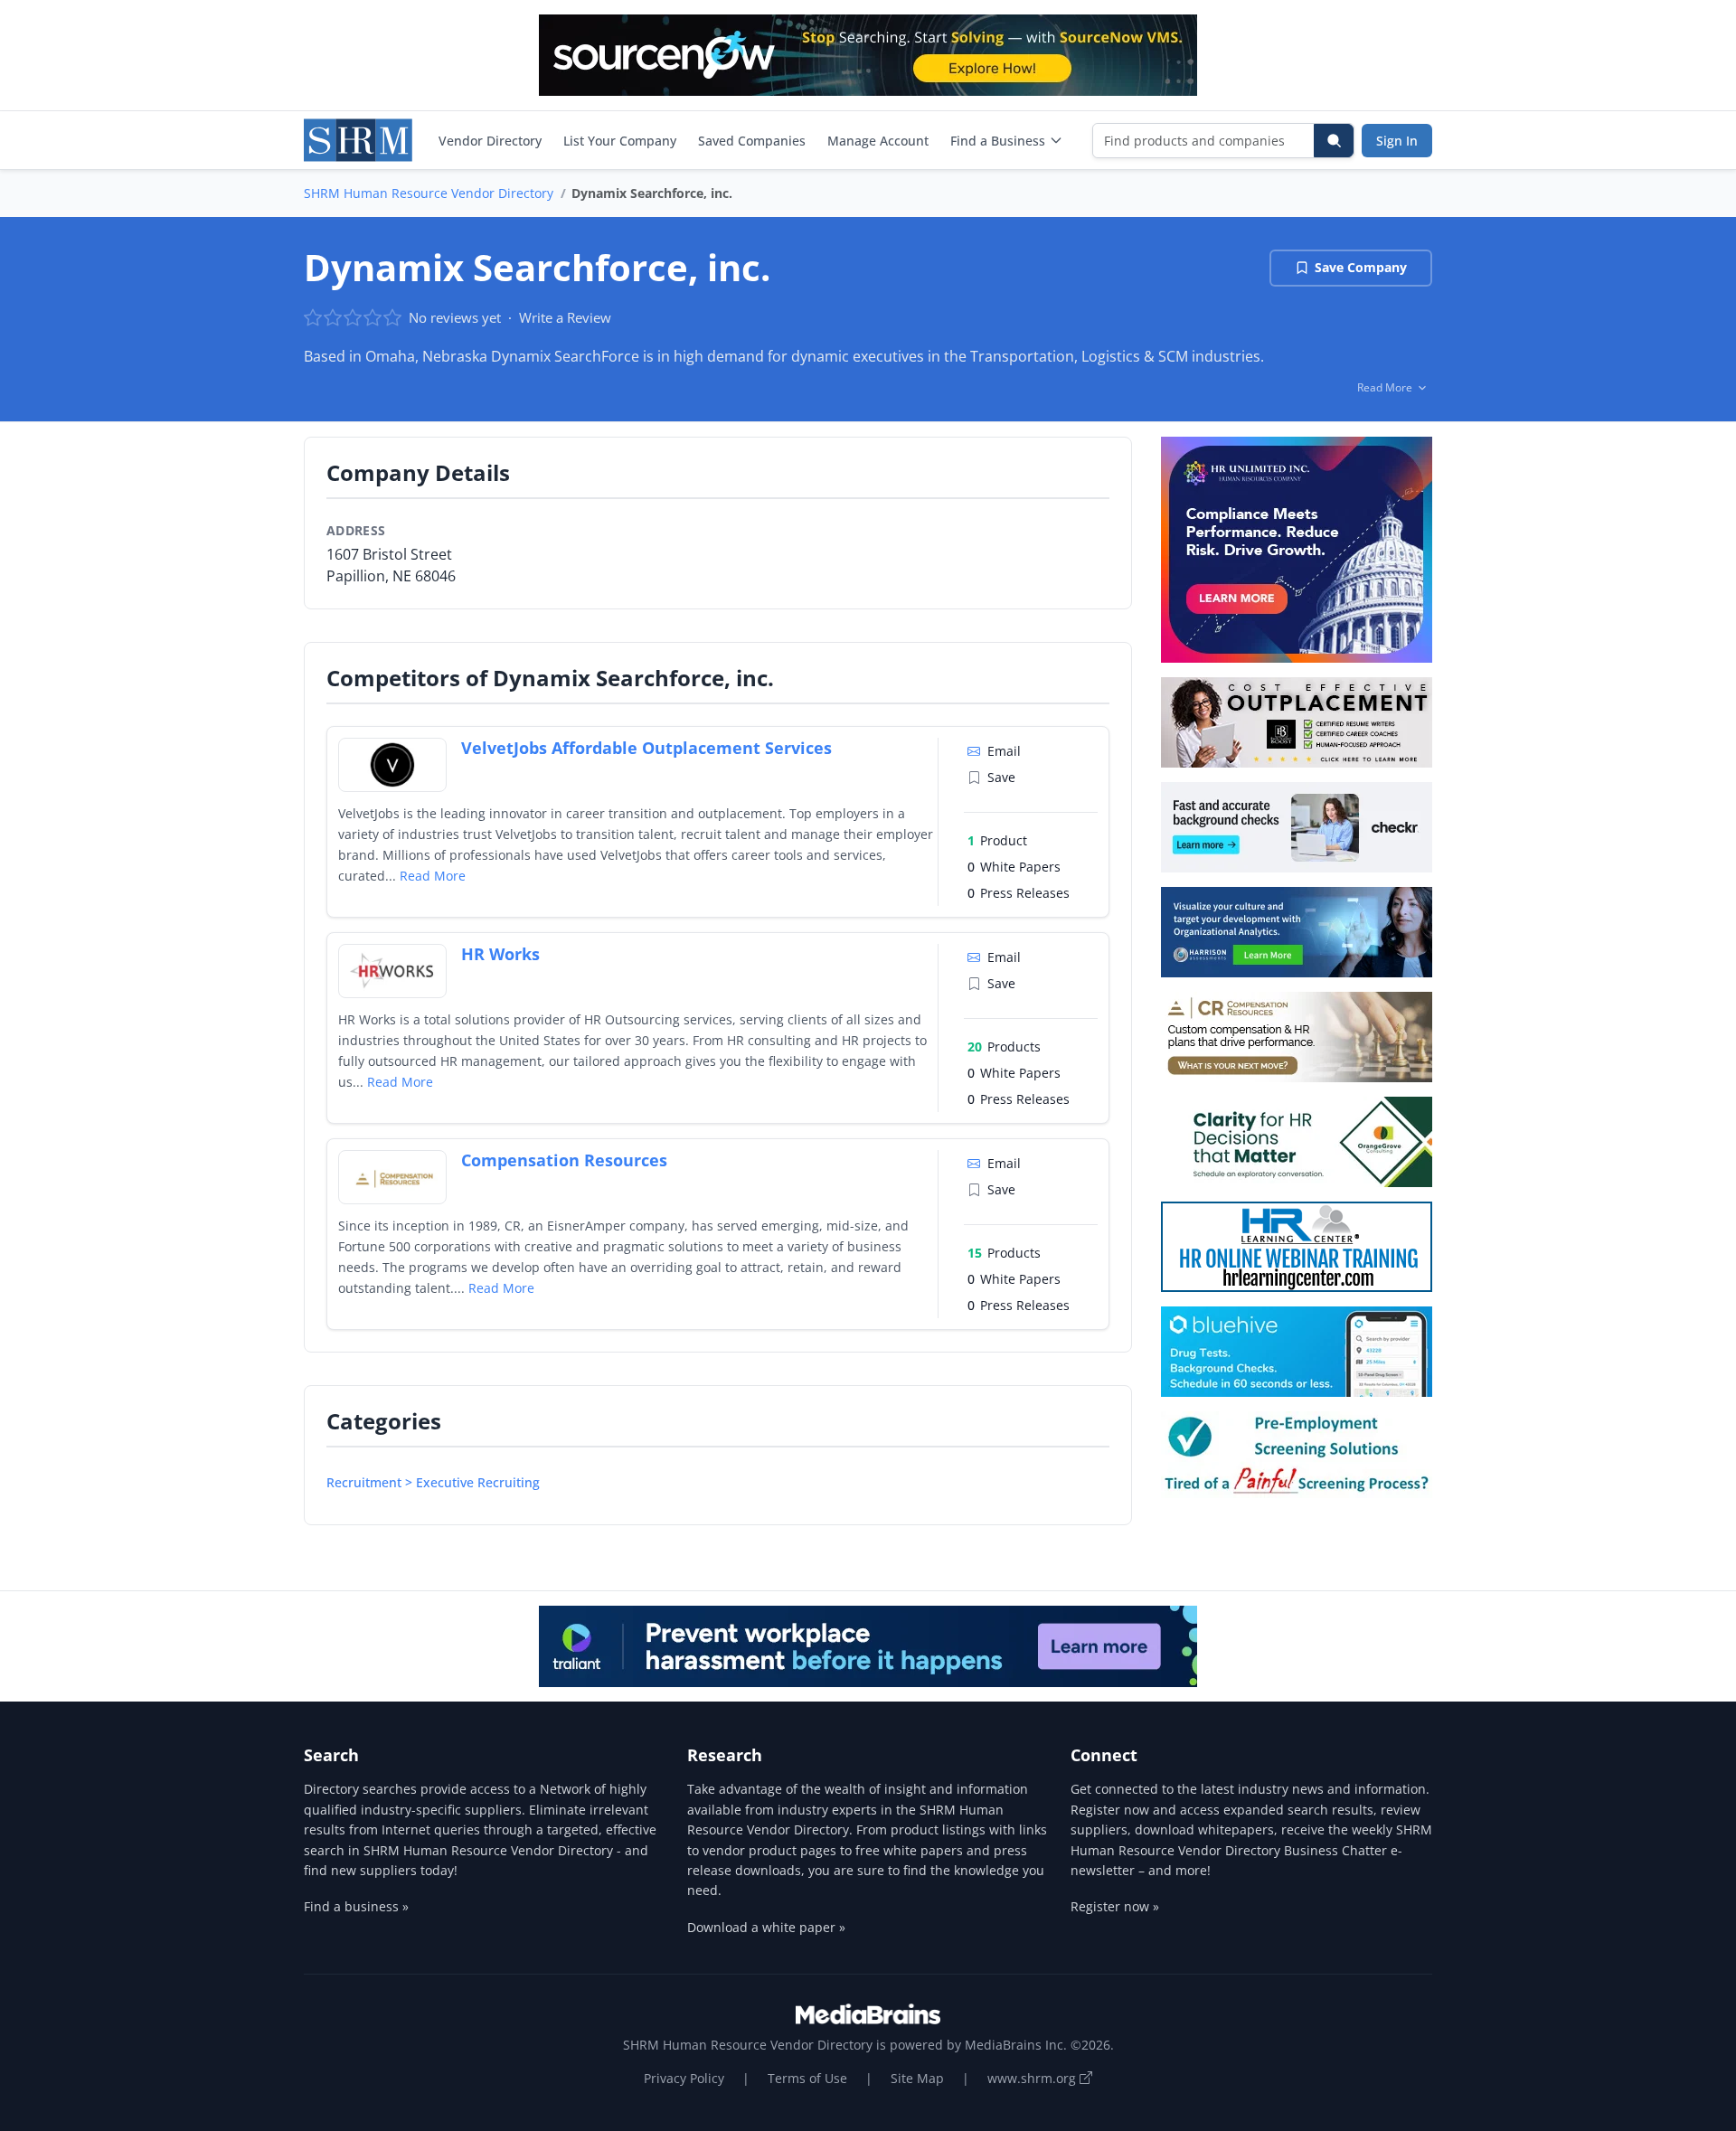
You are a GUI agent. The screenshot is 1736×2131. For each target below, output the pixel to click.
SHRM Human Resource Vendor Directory (429, 193)
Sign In (1397, 141)
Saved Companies (752, 141)
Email (1004, 751)
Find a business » (356, 1906)
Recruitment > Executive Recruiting (433, 1482)
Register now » (1115, 1906)
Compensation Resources (564, 1160)
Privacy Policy (684, 2078)
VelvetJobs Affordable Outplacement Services (646, 748)
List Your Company (620, 141)
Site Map (917, 2078)
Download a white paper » (766, 1927)
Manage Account (878, 141)
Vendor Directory (490, 141)
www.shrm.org (1033, 2078)
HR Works (500, 954)
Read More (433, 876)
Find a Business (998, 141)
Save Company (1361, 267)
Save (1001, 777)
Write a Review (565, 317)
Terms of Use (807, 2078)
